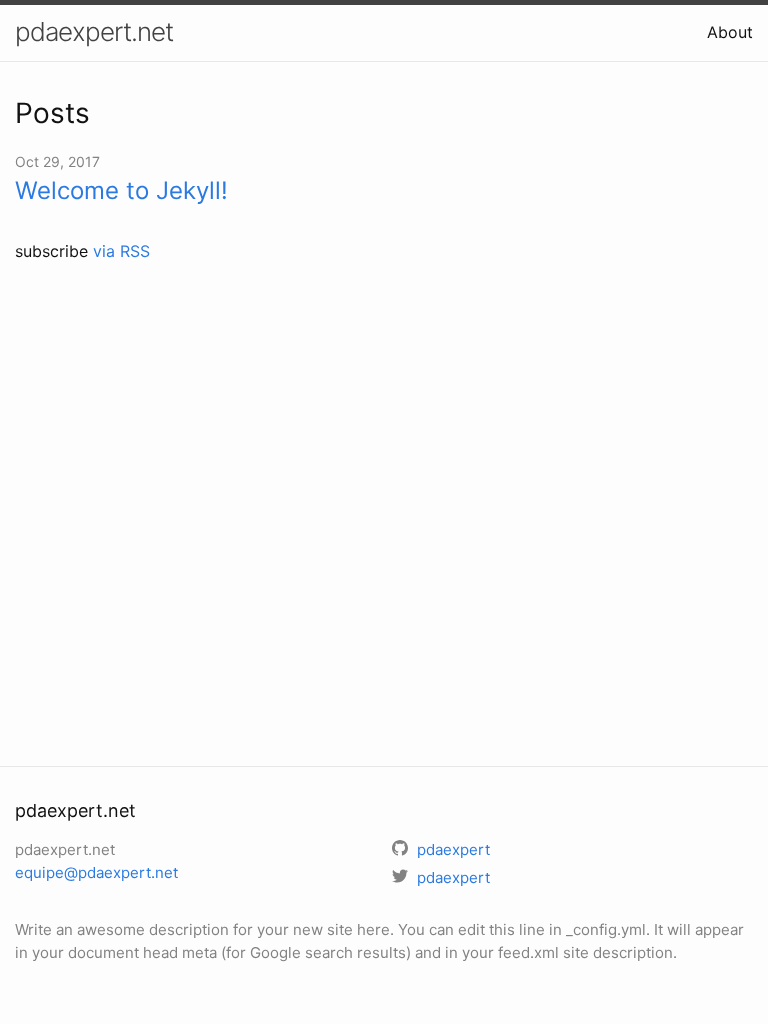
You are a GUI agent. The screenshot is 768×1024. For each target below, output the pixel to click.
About (730, 32)
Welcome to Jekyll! (121, 190)
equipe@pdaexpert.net (96, 872)
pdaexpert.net (94, 31)
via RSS (121, 251)
